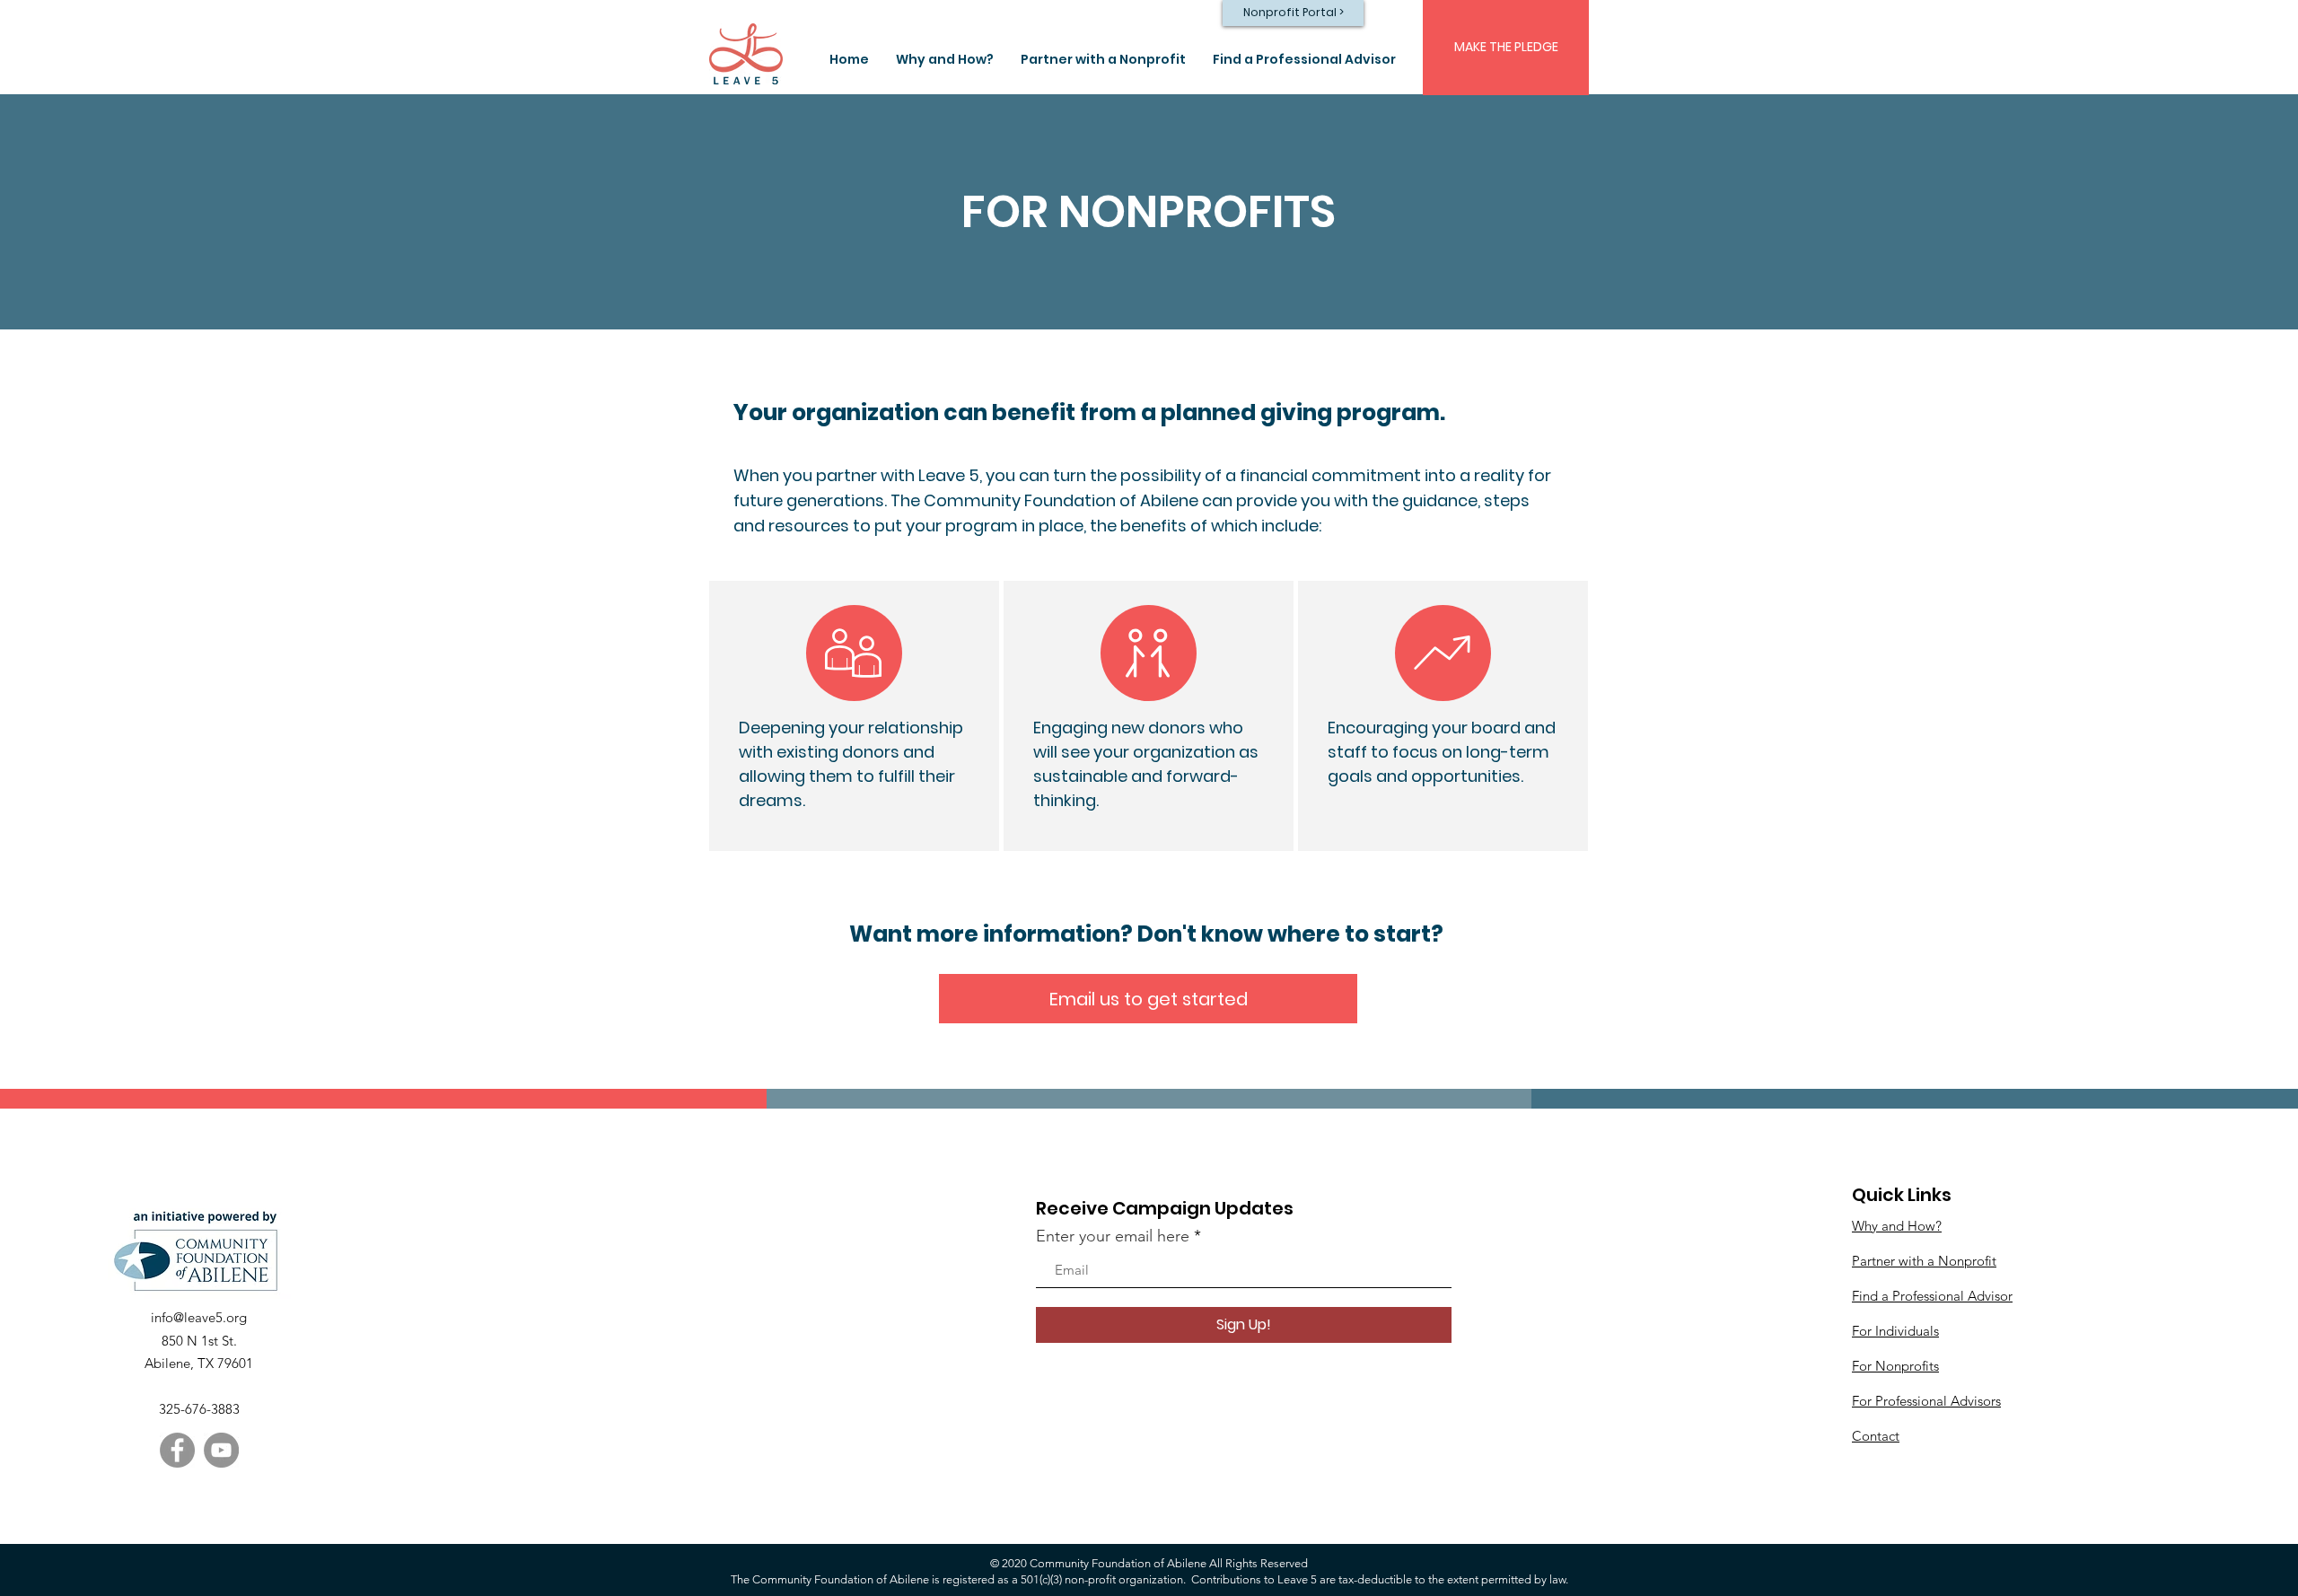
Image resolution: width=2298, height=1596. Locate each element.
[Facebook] (177, 1450)
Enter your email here (1113, 1236)
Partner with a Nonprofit (1924, 1261)
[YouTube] (221, 1450)
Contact (1876, 1436)
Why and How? (1897, 1226)
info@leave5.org (199, 1317)
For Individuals (1895, 1331)
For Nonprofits (1895, 1366)
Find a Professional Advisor (1932, 1296)
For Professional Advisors (1926, 1401)
